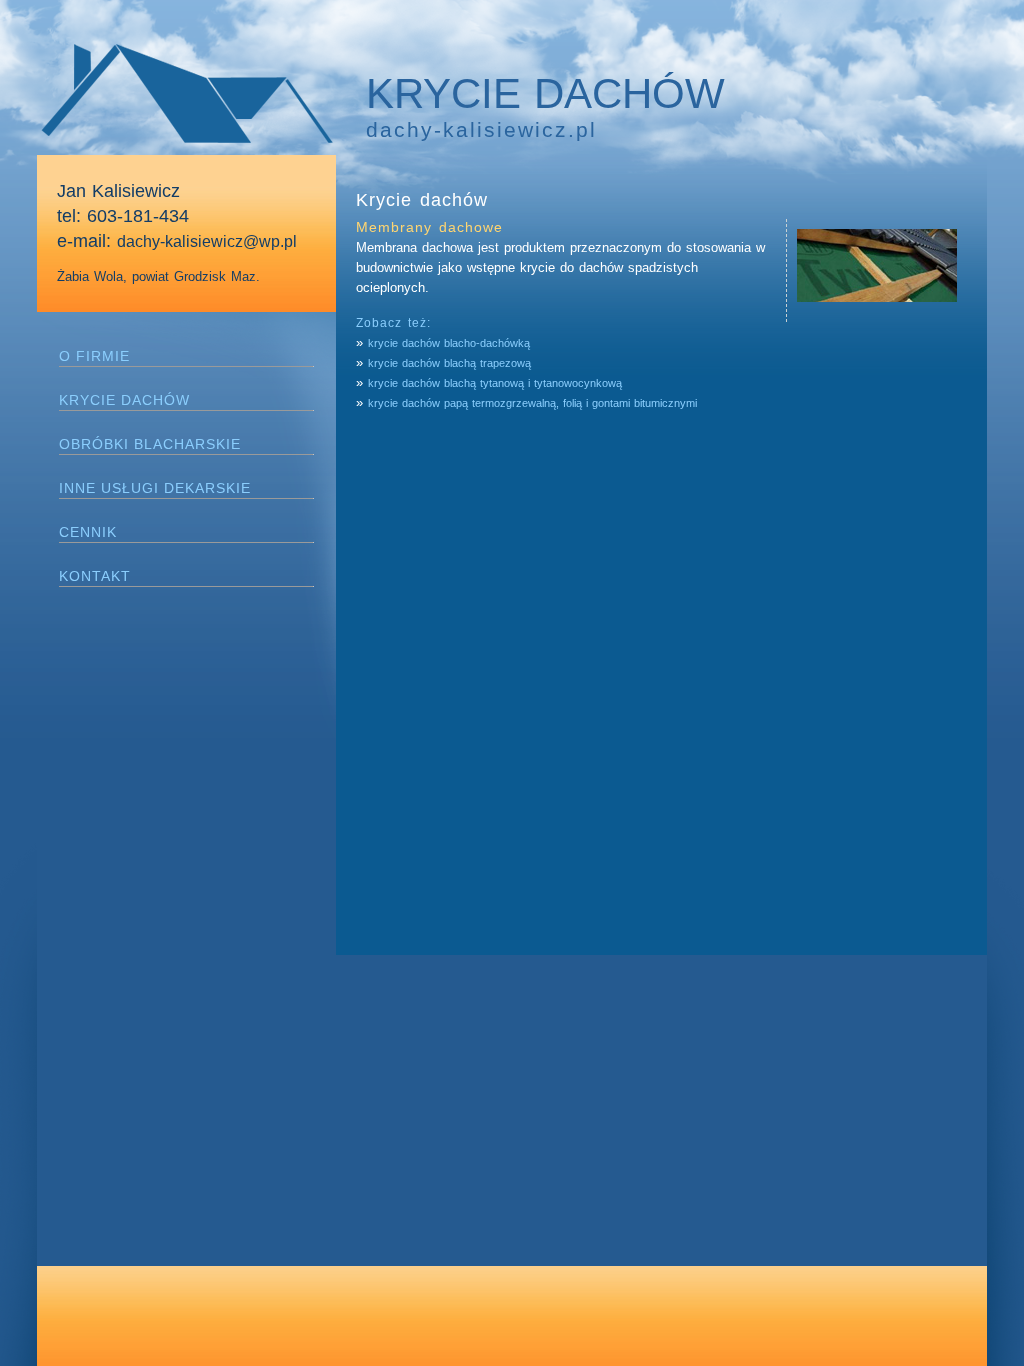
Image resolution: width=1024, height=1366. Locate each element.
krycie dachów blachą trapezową (449, 363)
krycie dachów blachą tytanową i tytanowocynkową (495, 383)
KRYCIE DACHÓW (124, 400)
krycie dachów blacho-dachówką (449, 343)
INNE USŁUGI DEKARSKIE (155, 488)
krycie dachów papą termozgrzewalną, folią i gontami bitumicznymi (532, 403)
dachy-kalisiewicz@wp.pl (207, 241)
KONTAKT (95, 576)
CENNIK (88, 532)
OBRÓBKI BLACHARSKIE (150, 444)
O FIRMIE (94, 356)
